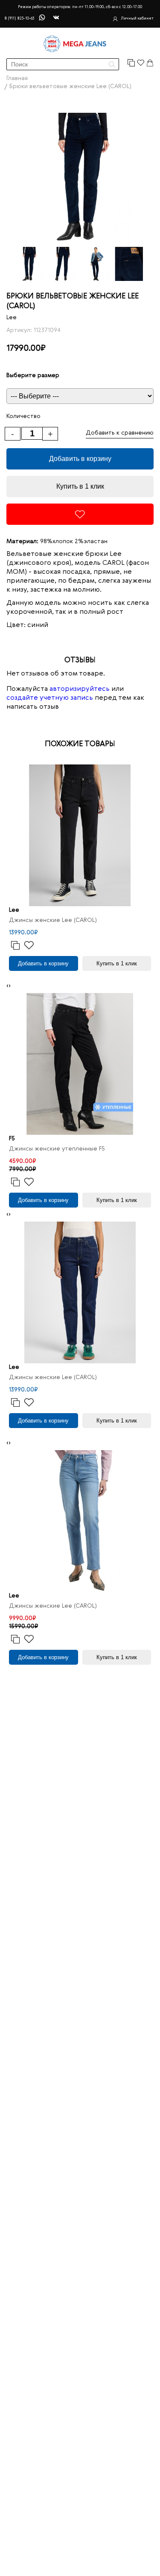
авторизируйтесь (80, 689)
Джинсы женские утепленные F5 (57, 1149)
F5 (12, 1139)
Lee (12, 318)
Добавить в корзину (80, 459)
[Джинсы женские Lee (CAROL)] (80, 835)
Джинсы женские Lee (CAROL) (53, 920)
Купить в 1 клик (80, 486)
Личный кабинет (137, 19)
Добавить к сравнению (120, 433)
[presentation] (7, 986)
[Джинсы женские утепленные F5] (80, 1064)
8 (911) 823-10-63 (19, 19)
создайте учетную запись (50, 698)
